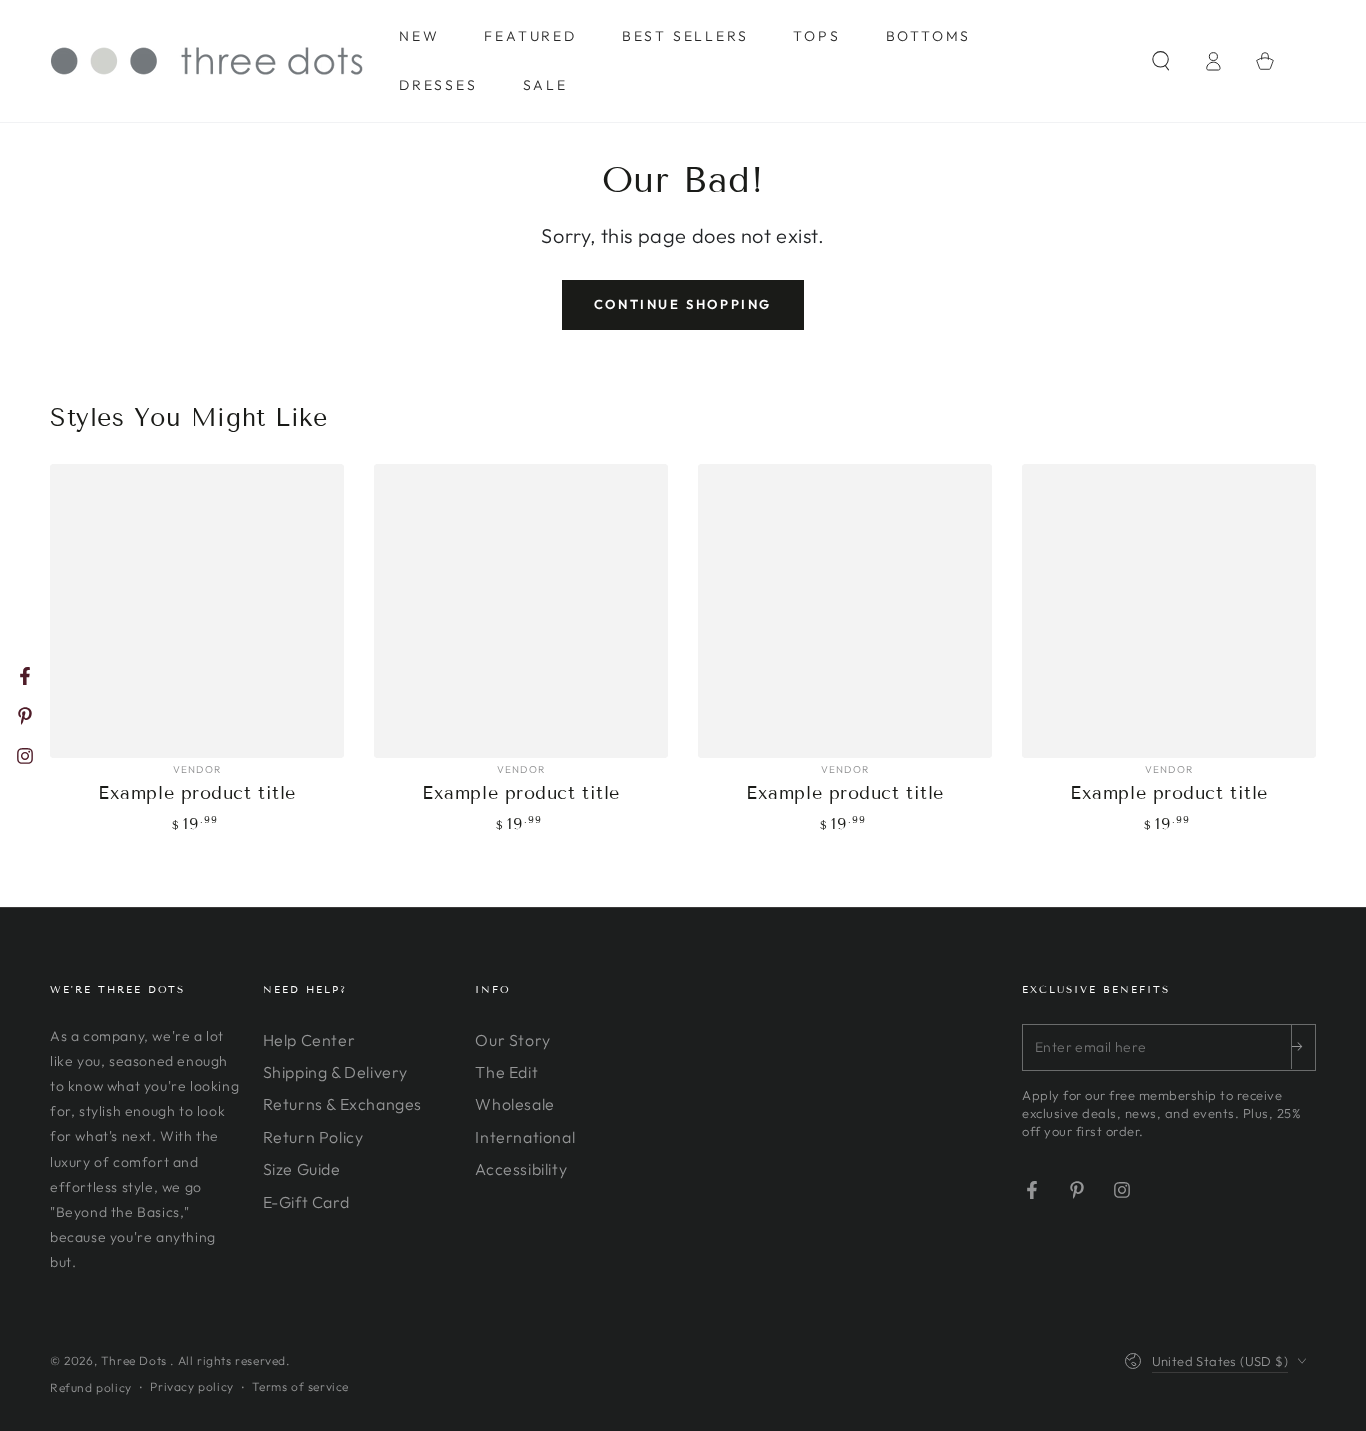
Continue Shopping (683, 304)
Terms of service (300, 1386)
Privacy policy (191, 1386)
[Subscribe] (1303, 1047)
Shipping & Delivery (335, 1072)
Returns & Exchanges (342, 1104)
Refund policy (91, 1387)
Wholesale (514, 1104)
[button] (1161, 61)
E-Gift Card (306, 1202)
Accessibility (521, 1169)
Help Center (309, 1040)
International (525, 1137)
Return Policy (313, 1137)
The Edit (506, 1072)
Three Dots (136, 1360)
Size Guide (302, 1169)
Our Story (512, 1040)
